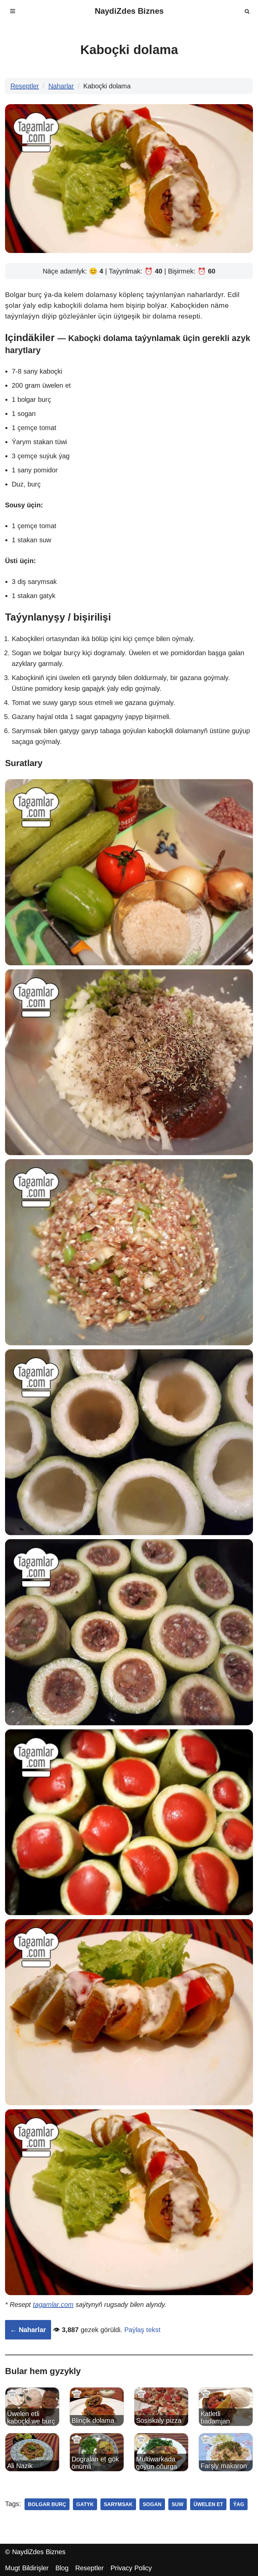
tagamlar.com (53, 2305)
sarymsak (118, 2504)
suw (178, 2504)
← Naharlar (28, 2330)
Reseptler (25, 86)
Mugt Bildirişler (27, 2568)
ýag (239, 2504)
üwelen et (208, 2504)
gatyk (85, 2504)
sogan (152, 2504)
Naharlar (61, 86)
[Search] (247, 11)
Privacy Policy (131, 2568)
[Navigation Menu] (13, 11)
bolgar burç (47, 2504)
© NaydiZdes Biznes (35, 2552)
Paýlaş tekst (142, 2330)
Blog (62, 2568)
